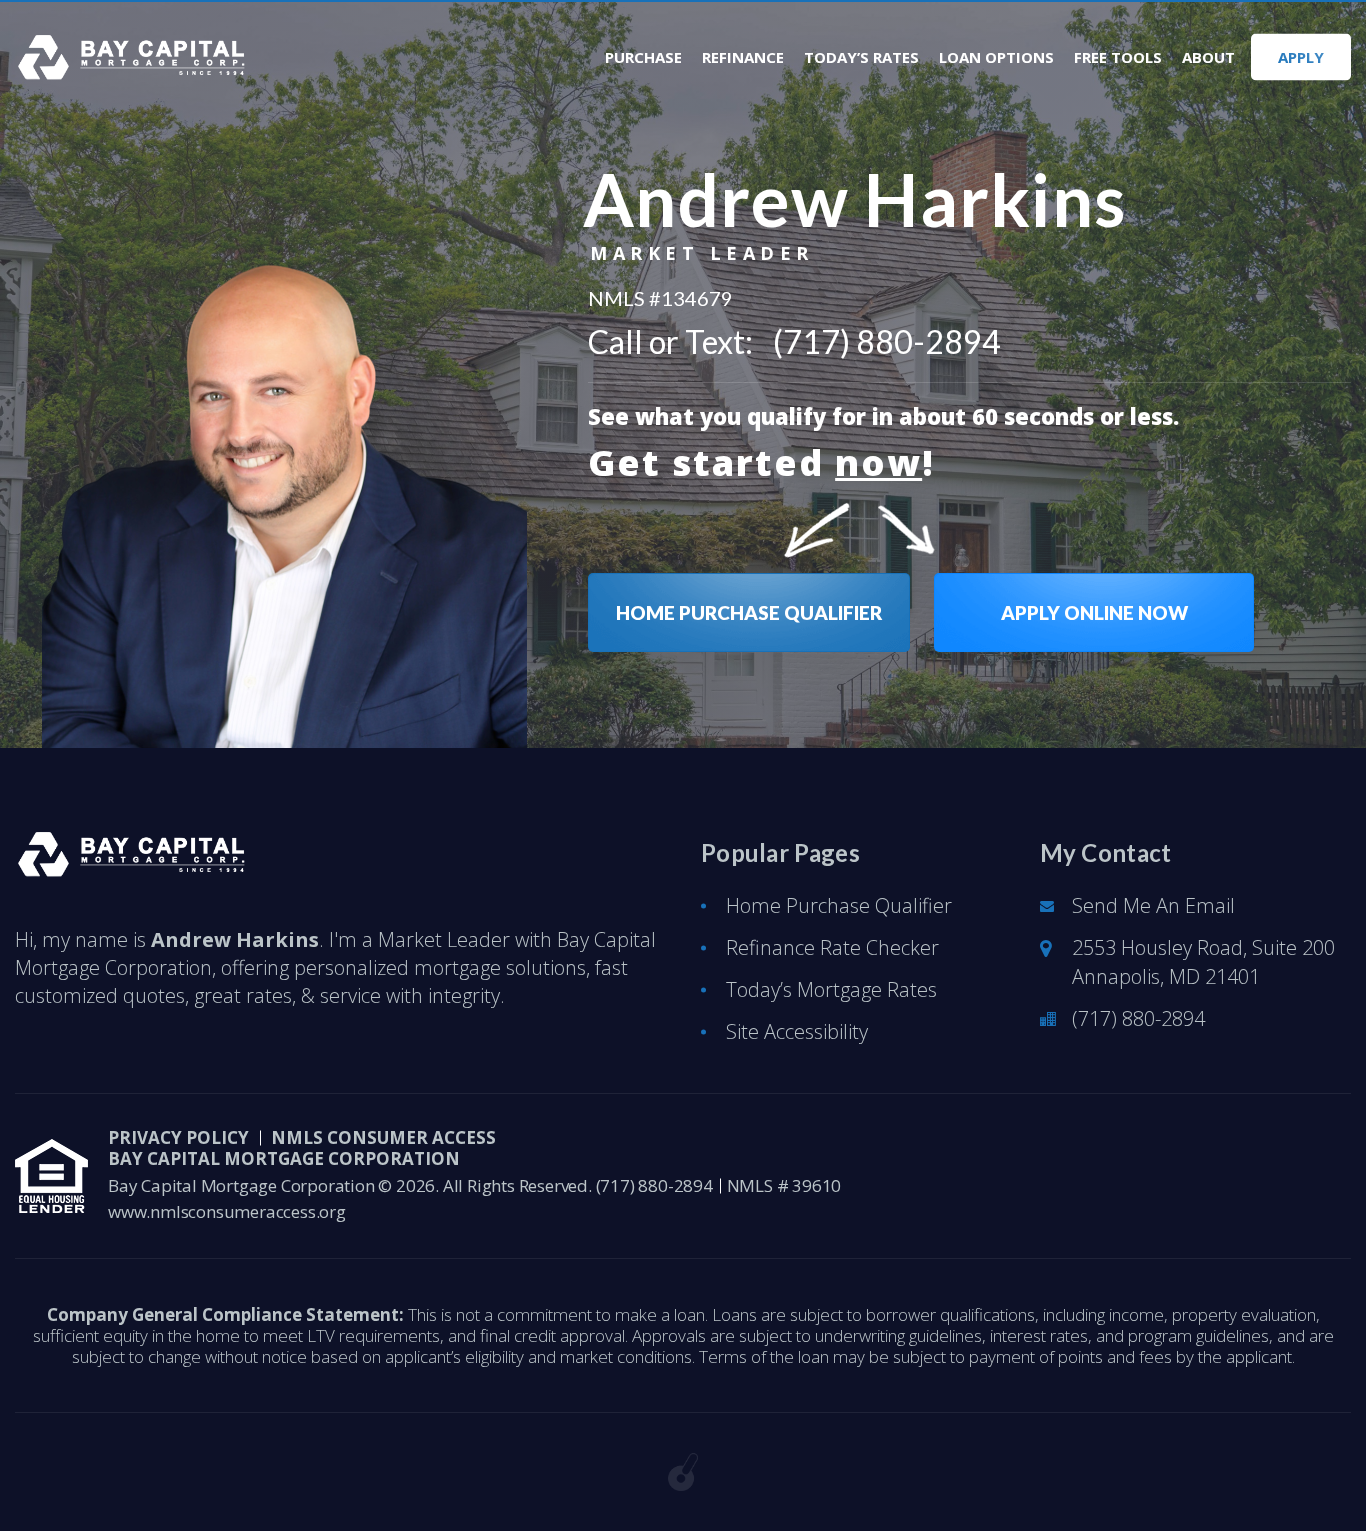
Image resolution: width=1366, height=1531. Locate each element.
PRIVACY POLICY (178, 1137)
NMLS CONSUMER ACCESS (383, 1137)
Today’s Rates (861, 57)
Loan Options (996, 57)
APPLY (1301, 57)
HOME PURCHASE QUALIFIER (749, 612)
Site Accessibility (797, 1031)
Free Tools (1118, 57)
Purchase (643, 57)
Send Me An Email (1153, 905)
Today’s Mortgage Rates (831, 989)
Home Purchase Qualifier (839, 905)
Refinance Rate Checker (832, 947)
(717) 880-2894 (887, 342)
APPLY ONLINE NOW (1094, 612)
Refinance (743, 57)
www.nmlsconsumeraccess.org (227, 1211)
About (1208, 57)
